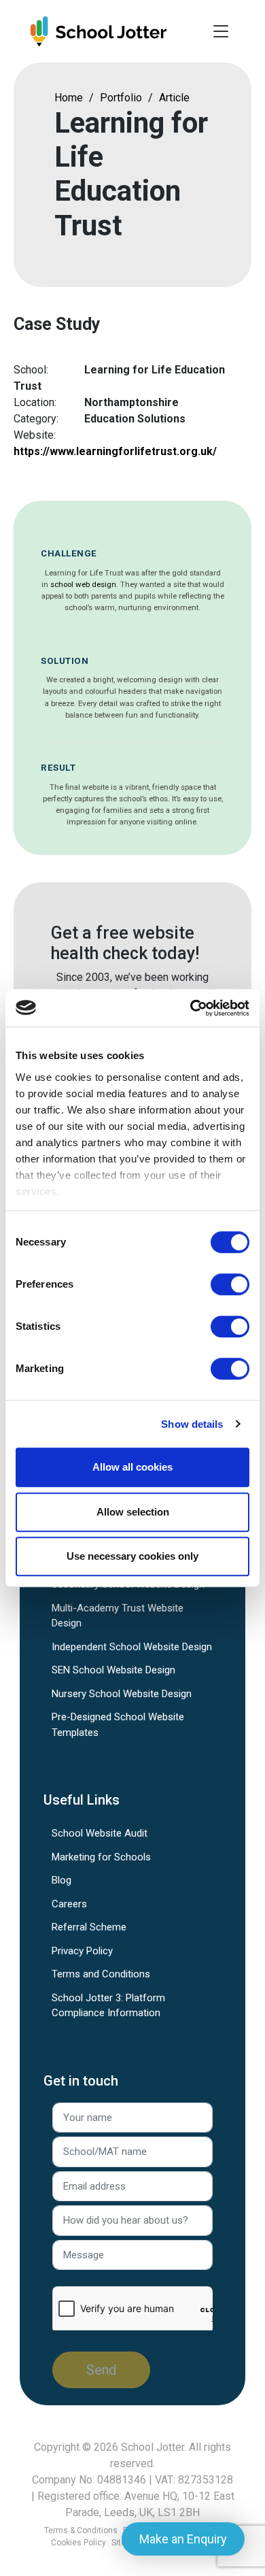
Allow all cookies (132, 1467)
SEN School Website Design (113, 1670)
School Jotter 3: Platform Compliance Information (108, 2006)
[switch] (230, 1284)
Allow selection (133, 1512)
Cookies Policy (78, 2543)
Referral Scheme (89, 1927)
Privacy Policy (82, 1951)
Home (69, 98)
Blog (61, 1880)
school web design (83, 584)
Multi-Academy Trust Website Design (118, 1616)
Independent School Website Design (132, 1647)
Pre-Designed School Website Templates (118, 1725)
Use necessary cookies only (132, 1556)
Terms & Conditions (81, 2530)
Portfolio (121, 98)
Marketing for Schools (101, 1857)
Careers (69, 1904)
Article (174, 98)
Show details (192, 1424)
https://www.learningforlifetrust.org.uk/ (115, 451)
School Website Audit (100, 1833)
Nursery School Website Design (122, 1694)
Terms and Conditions (101, 1974)
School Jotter (153, 2447)
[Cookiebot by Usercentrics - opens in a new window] (191, 1008)
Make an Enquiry (183, 2539)
